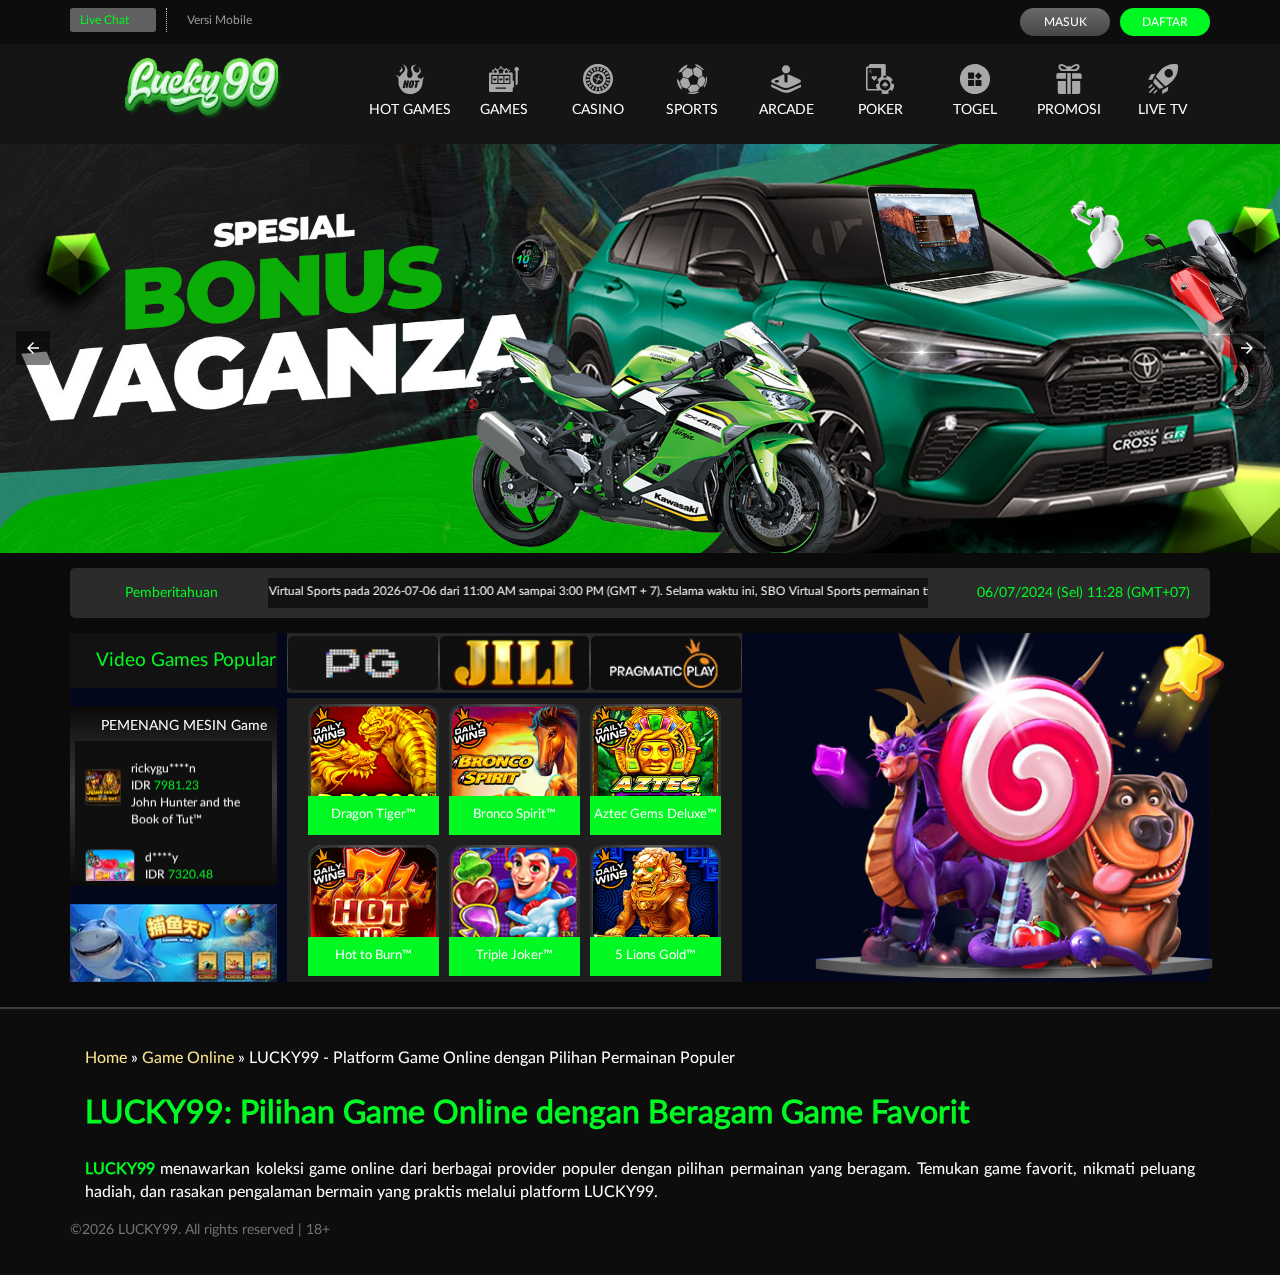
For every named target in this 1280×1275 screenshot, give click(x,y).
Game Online (188, 1058)
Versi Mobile (219, 20)
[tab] (363, 663)
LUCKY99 (120, 1169)
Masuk (1065, 22)
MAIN (373, 772)
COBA (373, 727)
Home (106, 1058)
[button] (33, 348)
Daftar (1165, 22)
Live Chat (104, 20)
